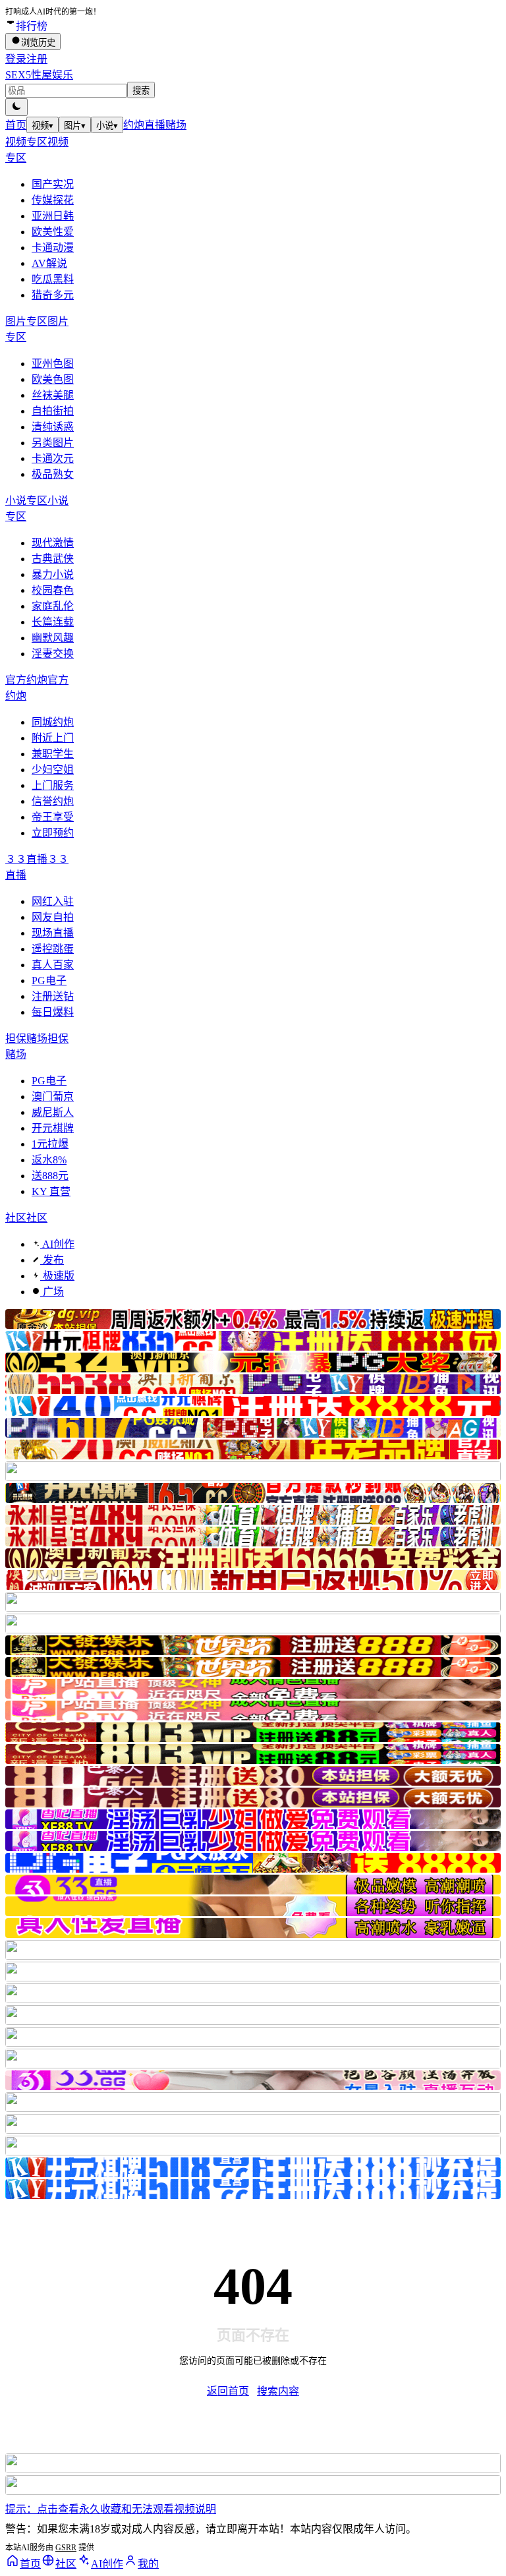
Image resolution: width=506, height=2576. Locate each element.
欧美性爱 (53, 232)
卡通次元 (53, 458)
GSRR (66, 2548)
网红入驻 (53, 901)
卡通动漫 (53, 248)
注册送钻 (53, 996)
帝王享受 (53, 817)
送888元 (50, 1176)
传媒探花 (53, 200)
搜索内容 (278, 2391)
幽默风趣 (53, 638)
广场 (52, 1292)
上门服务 (53, 785)
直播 (155, 125)
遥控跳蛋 (53, 949)
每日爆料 (53, 1012)
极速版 (57, 1276)
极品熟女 (53, 474)
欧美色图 (53, 379)
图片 (75, 126)
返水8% (49, 1160)
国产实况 (53, 184)
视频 (42, 126)
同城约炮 (53, 722)
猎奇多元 (53, 295)
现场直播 (53, 933)
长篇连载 (53, 622)
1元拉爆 (50, 1144)
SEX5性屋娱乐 (39, 75)
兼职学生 (53, 754)
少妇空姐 (53, 770)
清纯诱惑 (53, 427)
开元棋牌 (53, 1128)
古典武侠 (53, 559)
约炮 (134, 125)
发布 (52, 1260)
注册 (37, 59)
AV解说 (49, 263)
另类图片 (53, 443)
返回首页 (228, 2391)
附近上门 (53, 738)
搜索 (141, 91)
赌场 (176, 125)
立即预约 (53, 833)
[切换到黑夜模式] (16, 107)
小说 (107, 126)
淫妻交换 (53, 654)
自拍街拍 (53, 411)
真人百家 (53, 965)
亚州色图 (53, 364)
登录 (16, 59)
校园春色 (53, 590)
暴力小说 (53, 574)
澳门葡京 (53, 1097)
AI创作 (57, 1244)
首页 (16, 125)
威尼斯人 (53, 1112)
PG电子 (49, 981)
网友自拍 (53, 917)
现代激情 (53, 543)
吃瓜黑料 (53, 279)
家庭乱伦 (53, 606)
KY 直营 (51, 1191)
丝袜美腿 (53, 395)
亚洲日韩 (53, 216)
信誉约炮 (53, 801)
